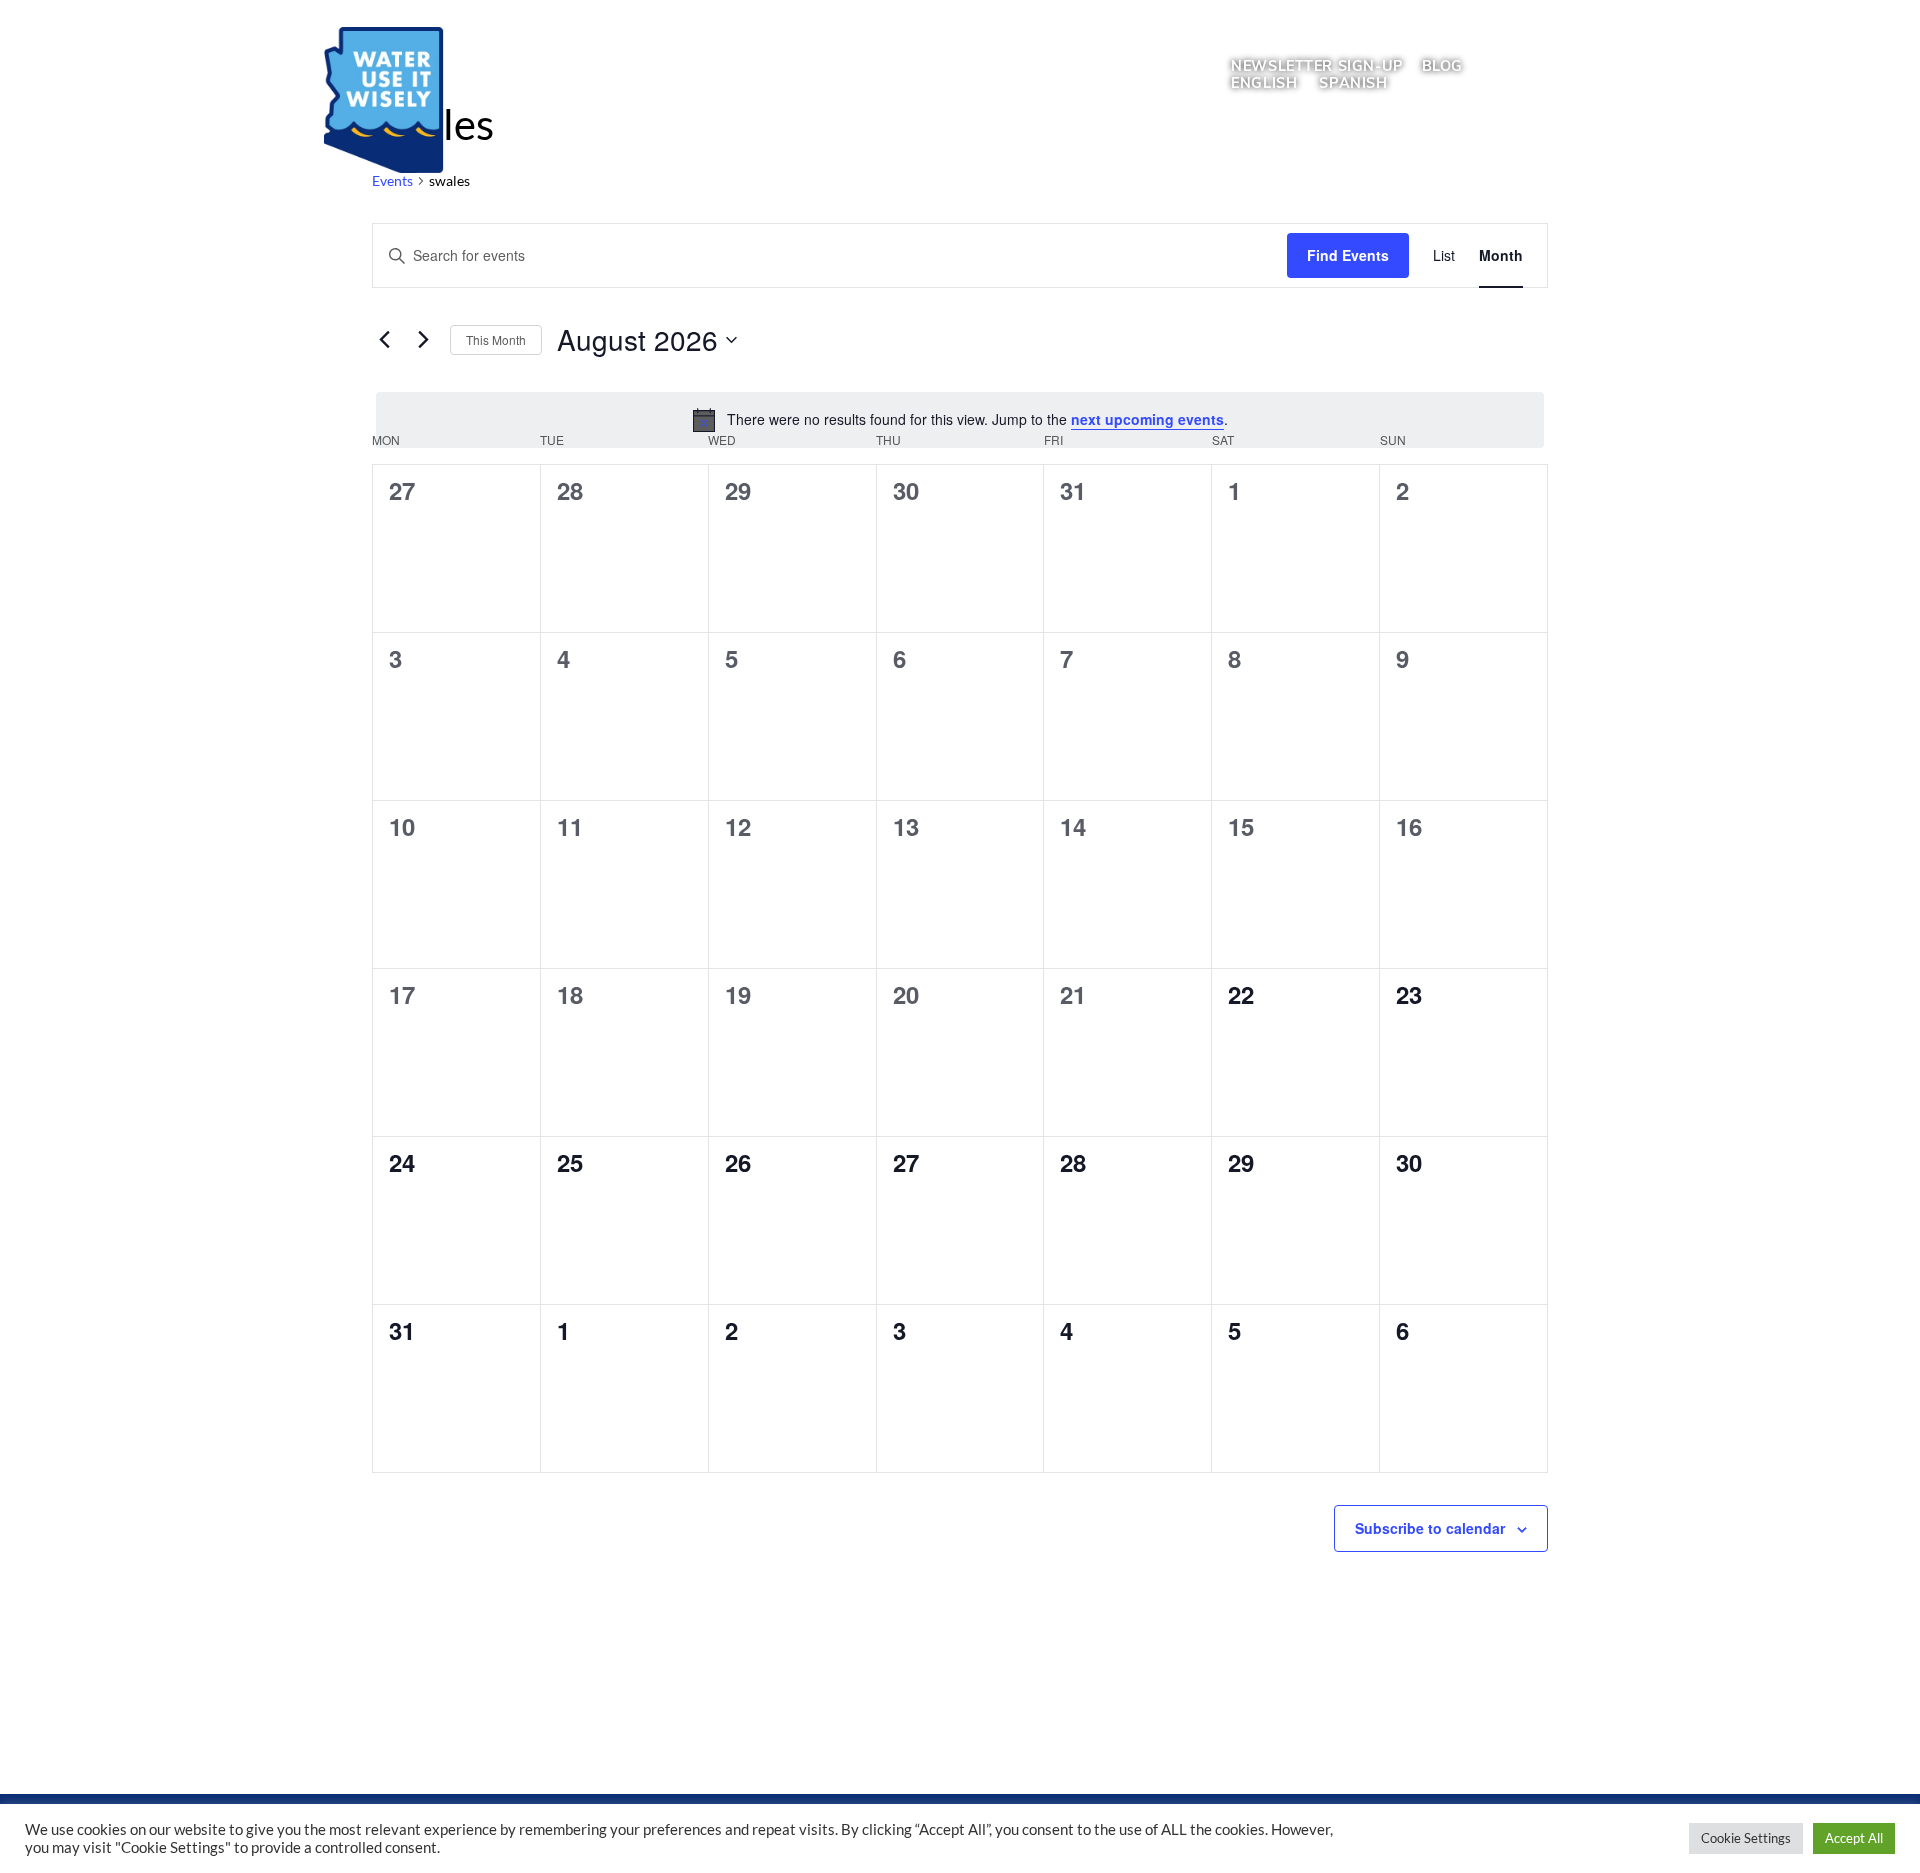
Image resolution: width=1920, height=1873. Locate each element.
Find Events (1348, 255)
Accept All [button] (1854, 1838)
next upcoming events (1147, 419)
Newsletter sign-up (1317, 66)
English (1264, 83)
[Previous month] (384, 340)
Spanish (1353, 83)
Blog (1442, 66)
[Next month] (423, 340)
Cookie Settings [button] (1746, 1838)
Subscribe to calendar (1430, 1528)
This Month (496, 339)
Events (392, 180)
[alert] (960, 420)
